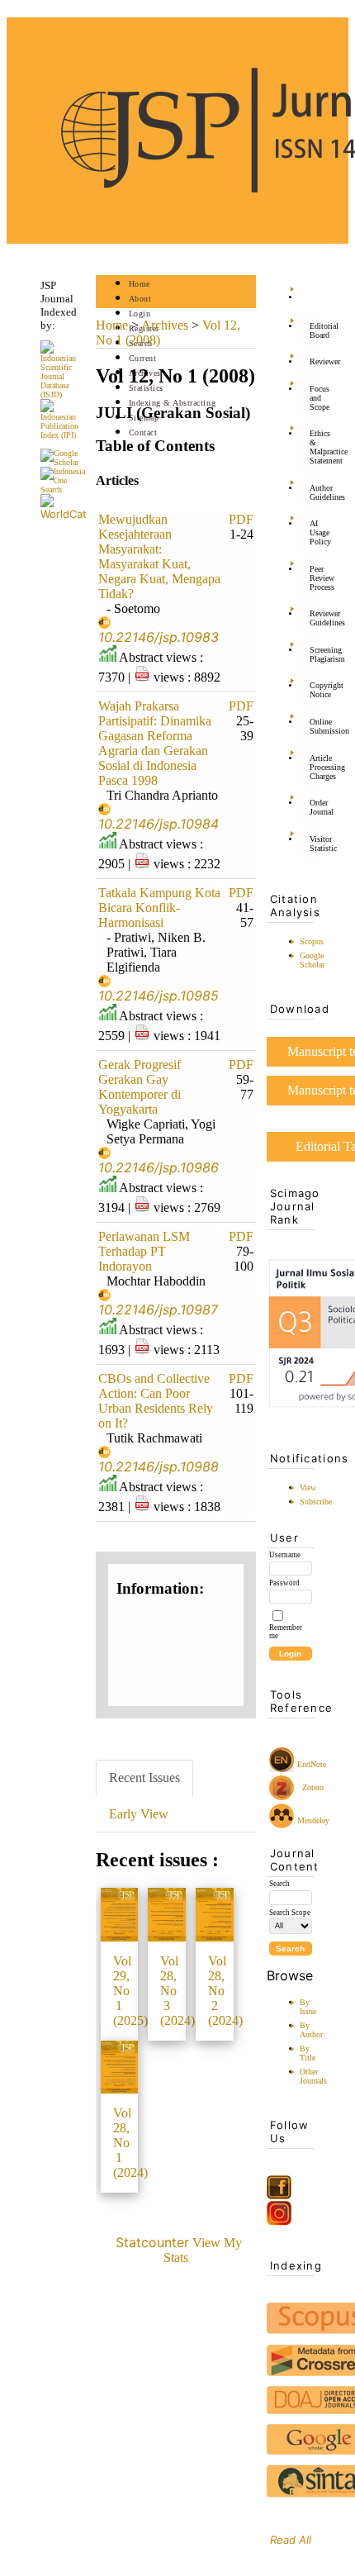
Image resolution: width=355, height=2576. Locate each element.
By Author (311, 2030)
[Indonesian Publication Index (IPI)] (64, 435)
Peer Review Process (315, 578)
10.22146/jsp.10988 (159, 1466)
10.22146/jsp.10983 (159, 637)
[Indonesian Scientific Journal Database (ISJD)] (64, 394)
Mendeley (313, 1816)
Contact (143, 433)
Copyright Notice (315, 690)
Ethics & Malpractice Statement (315, 447)
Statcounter (152, 2242)
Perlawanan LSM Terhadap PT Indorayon (144, 1251)
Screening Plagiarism (315, 654)
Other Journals (313, 2076)
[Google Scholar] (64, 462)
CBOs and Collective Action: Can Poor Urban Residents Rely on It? (156, 1401)
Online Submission (315, 726)
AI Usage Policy (315, 532)
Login (140, 314)
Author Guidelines (315, 492)
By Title (308, 2053)
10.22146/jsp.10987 (158, 1309)
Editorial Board (315, 330)
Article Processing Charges (315, 767)
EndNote (312, 1764)
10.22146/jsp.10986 (159, 1167)
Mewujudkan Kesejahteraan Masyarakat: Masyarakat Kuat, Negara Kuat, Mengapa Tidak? (159, 556)
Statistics (146, 388)
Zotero (313, 1787)
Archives (165, 325)
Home (140, 284)
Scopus (312, 941)
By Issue (308, 2007)
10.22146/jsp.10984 (159, 824)
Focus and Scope (315, 398)
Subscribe (316, 1502)
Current (143, 358)
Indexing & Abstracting (172, 403)
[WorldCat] (64, 514)
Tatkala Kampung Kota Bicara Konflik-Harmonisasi (159, 908)
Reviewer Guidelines (315, 618)
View (308, 1488)
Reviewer (315, 361)
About (140, 299)
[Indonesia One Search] (64, 490)
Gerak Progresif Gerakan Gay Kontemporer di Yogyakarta (140, 1087)
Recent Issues (144, 1778)
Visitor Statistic (315, 844)
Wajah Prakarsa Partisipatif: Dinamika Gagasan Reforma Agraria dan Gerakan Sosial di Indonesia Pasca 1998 (155, 743)
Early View (139, 1814)
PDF (241, 519)
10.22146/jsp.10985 (159, 996)
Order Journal (315, 807)
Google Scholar (312, 960)
